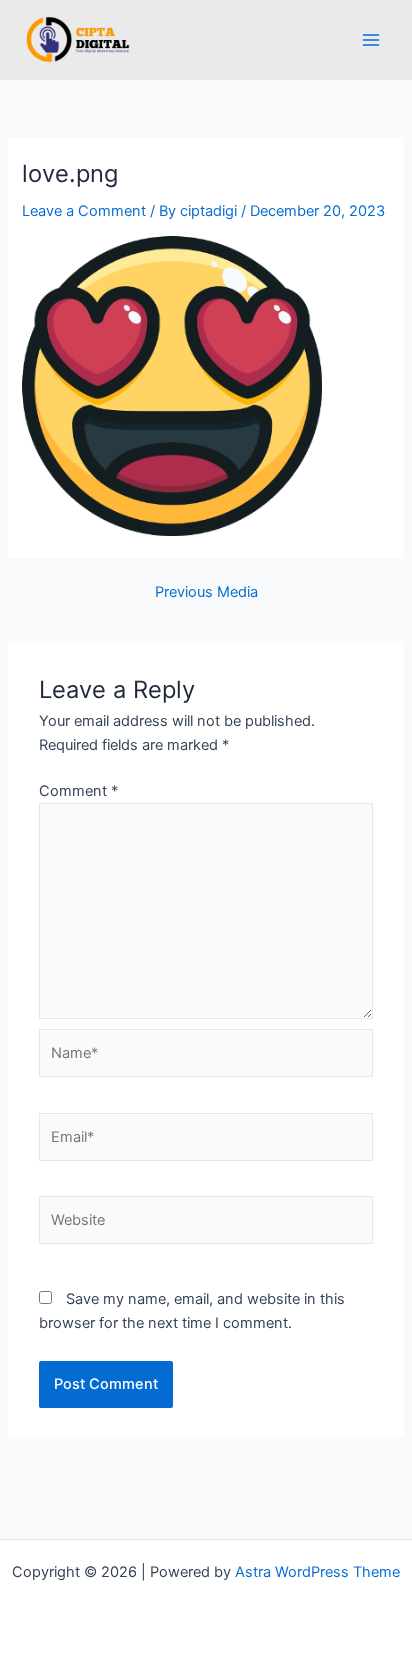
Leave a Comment (84, 211)
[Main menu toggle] (371, 40)
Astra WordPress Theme (317, 1572)
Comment (78, 791)
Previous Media (206, 592)
